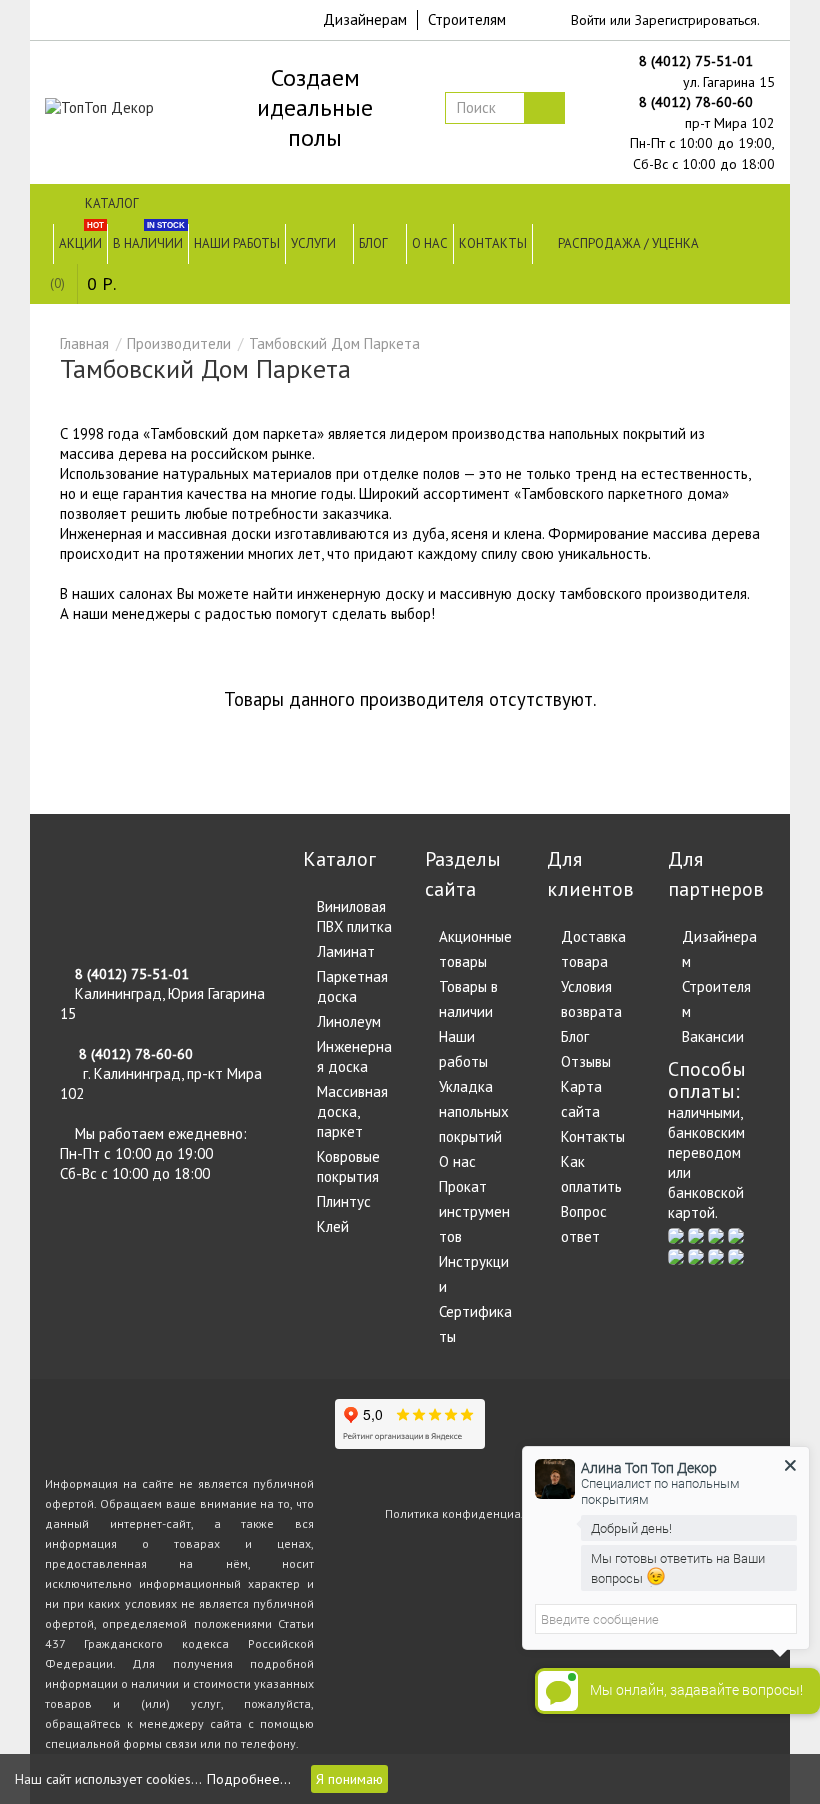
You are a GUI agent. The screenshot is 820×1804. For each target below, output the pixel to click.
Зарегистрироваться (696, 20)
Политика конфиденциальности (475, 1513)
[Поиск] (544, 108)
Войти (588, 20)
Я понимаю (349, 1779)
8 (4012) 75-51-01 (698, 61)
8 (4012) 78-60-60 (698, 102)
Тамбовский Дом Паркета (334, 343)
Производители (179, 343)
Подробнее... (249, 1779)
